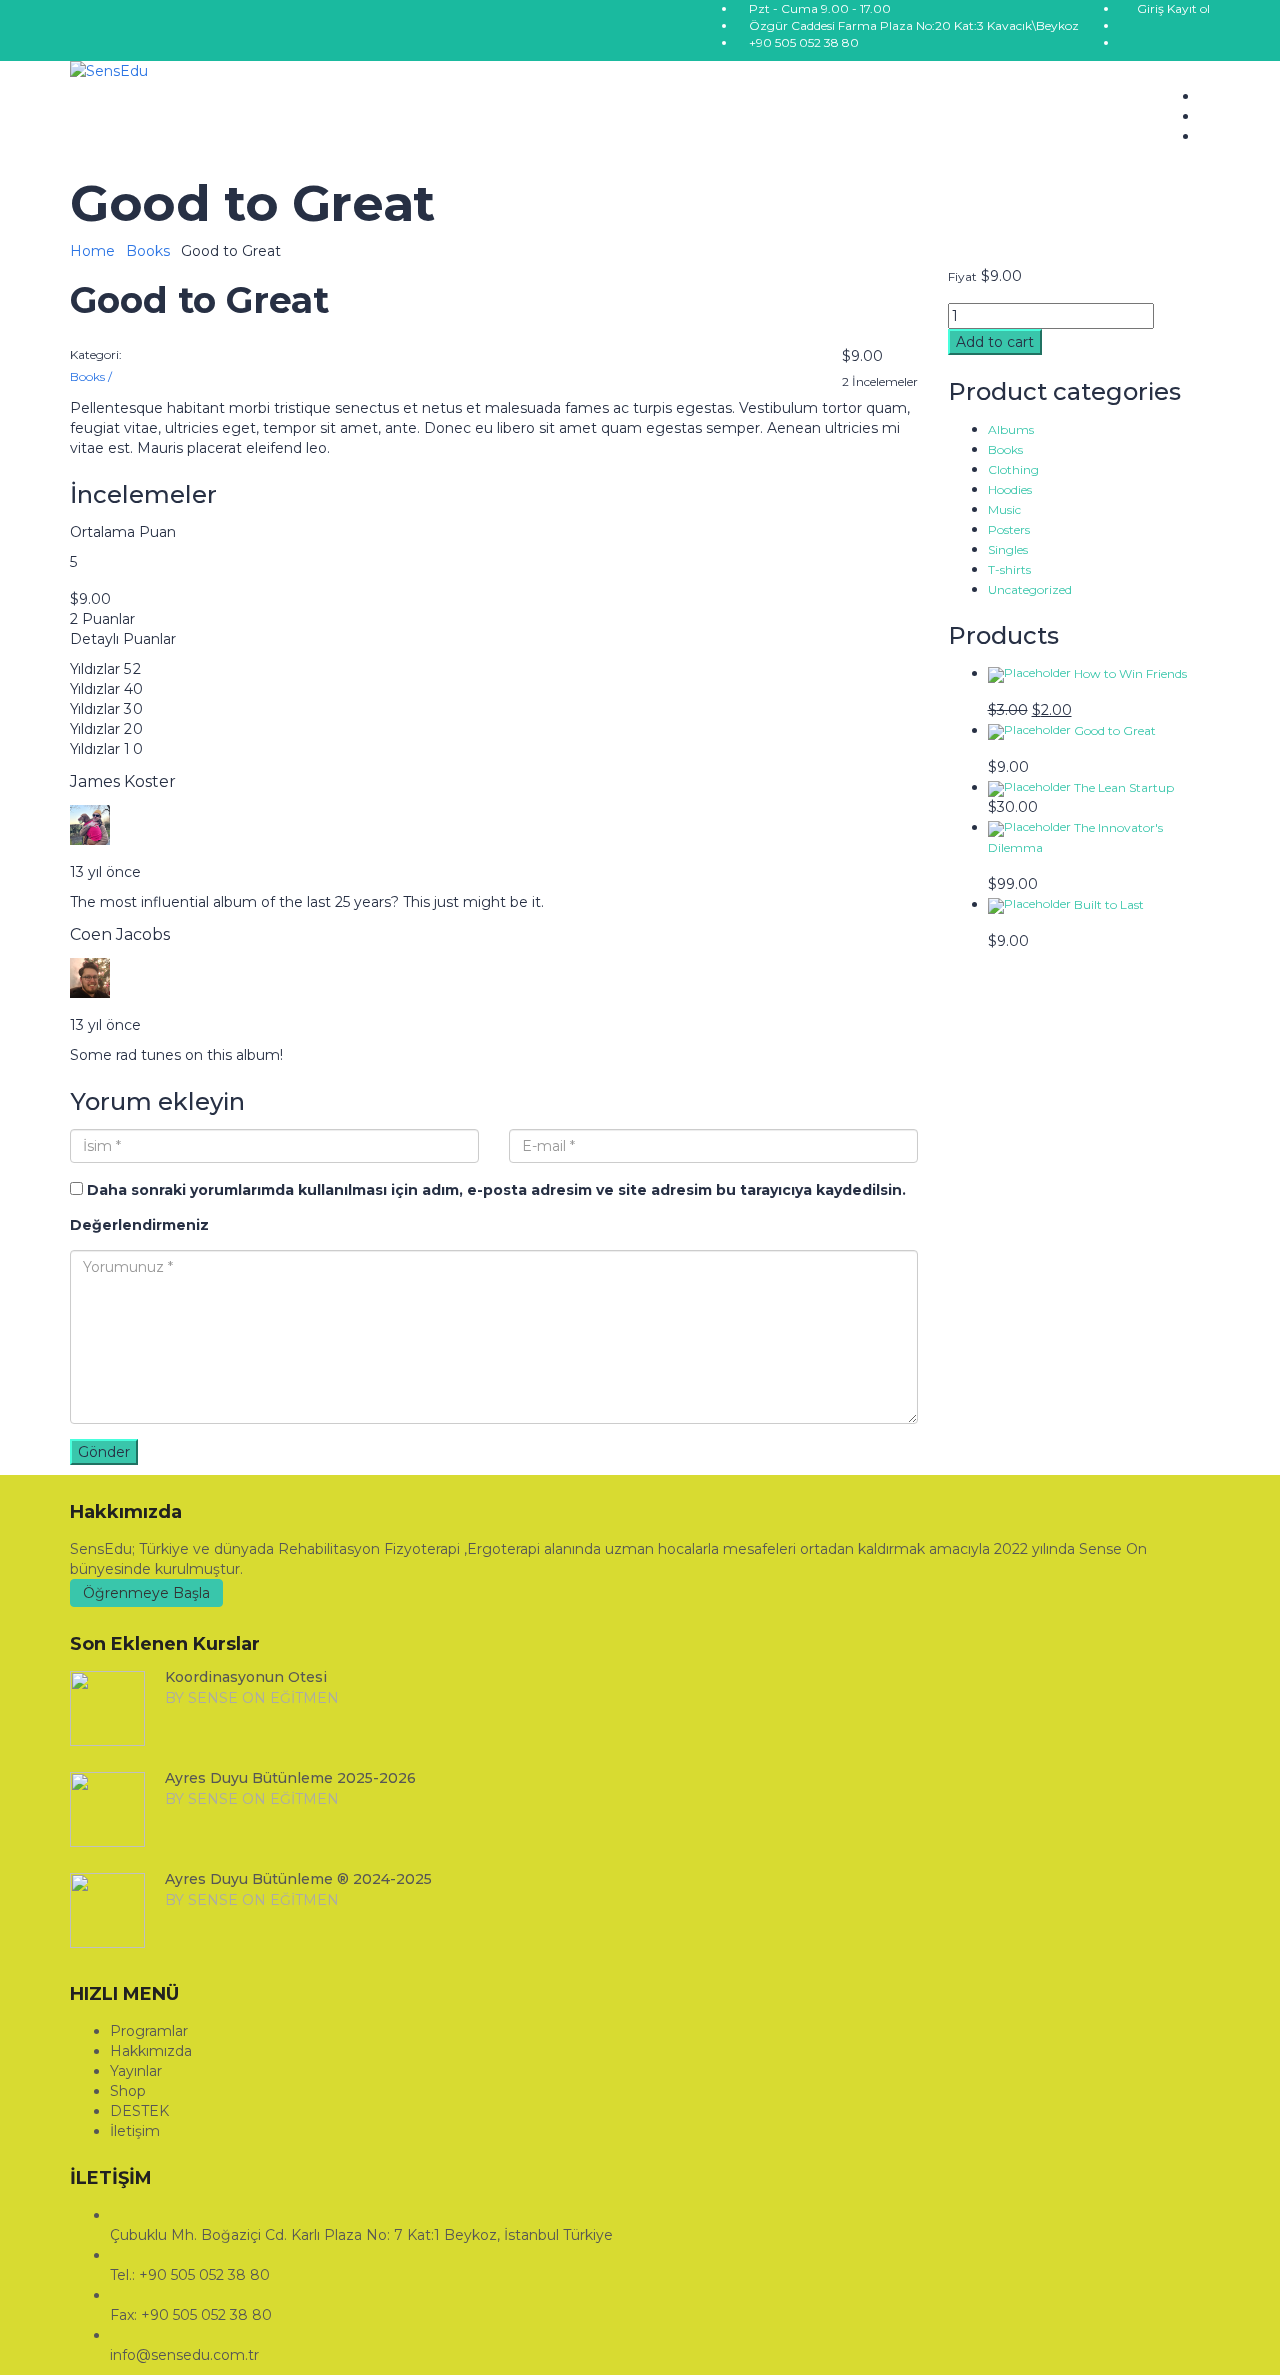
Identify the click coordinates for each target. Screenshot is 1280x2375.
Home (92, 251)
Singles (1008, 549)
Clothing (1013, 469)
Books (148, 251)
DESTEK (139, 2111)
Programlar (149, 2031)
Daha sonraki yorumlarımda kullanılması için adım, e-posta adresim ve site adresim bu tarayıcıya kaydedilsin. (496, 1190)
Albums (1011, 429)
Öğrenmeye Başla (146, 1593)
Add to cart (995, 342)
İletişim (135, 2131)
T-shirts (1009, 569)
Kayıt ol (1188, 8)
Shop (128, 2091)
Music (1004, 509)
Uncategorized (1030, 589)
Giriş (1152, 8)
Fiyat (962, 277)
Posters (1009, 529)
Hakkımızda (151, 2051)
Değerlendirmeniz (139, 1225)
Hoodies (1010, 489)
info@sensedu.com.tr (184, 2355)
